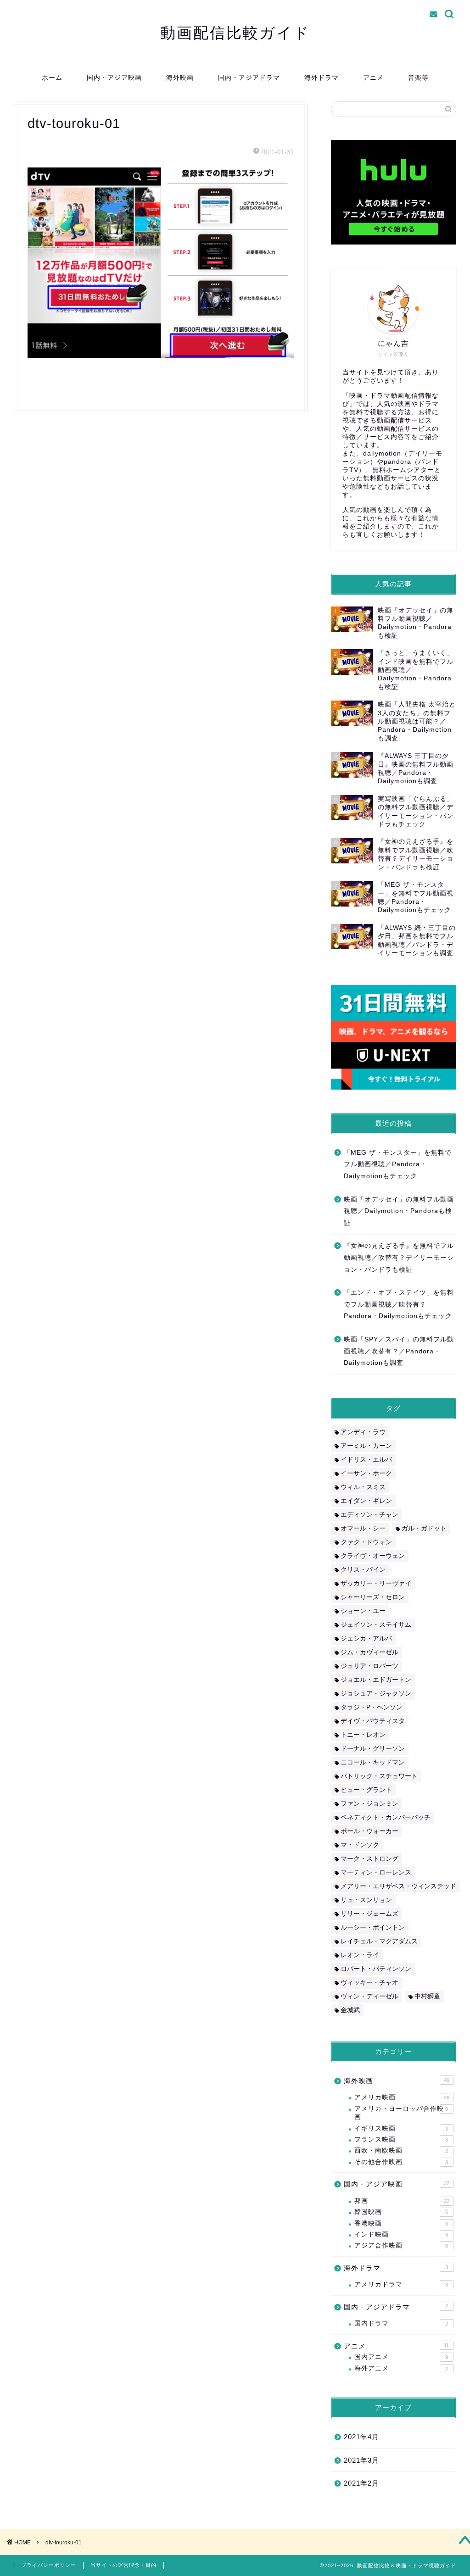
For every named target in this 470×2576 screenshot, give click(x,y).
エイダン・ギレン (366, 1501)
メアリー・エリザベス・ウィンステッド (398, 1886)
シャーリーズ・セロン (373, 1597)
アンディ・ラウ (363, 1432)
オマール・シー (363, 1528)
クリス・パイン (363, 1570)
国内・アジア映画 (114, 78)
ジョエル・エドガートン (376, 1680)
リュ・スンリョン (366, 1900)
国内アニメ (401, 2357)
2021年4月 (361, 2437)
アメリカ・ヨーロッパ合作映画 (401, 2113)
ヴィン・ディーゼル (369, 1996)
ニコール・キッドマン (373, 1762)
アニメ (373, 78)
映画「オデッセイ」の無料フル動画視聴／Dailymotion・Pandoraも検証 (399, 1211)
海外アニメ (401, 2368)
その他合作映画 (401, 2162)
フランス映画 (401, 2139)
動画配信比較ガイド (235, 32)
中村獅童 (427, 1996)
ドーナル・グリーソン (373, 1749)
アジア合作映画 (401, 2245)
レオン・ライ (360, 1955)
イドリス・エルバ (366, 1460)
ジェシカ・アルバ (366, 1639)
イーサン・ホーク (366, 1473)
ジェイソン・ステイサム (376, 1625)
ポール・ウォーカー (369, 1831)
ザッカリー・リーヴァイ (376, 1583)
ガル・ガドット (424, 1528)
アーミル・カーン (366, 1446)
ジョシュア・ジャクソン (376, 1694)
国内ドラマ (401, 2323)
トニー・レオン (363, 1735)
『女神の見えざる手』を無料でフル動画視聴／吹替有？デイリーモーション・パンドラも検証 (399, 1257)
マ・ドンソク (360, 1845)
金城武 (350, 2010)
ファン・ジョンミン (369, 1804)
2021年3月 (361, 2460)
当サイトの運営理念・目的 (123, 2565)
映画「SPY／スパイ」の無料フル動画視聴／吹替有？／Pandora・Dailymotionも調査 (399, 1351)
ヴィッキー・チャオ (369, 1983)
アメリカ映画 (402, 2097)
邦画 (402, 2201)
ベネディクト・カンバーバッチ (386, 1817)
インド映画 (401, 2234)
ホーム (52, 78)
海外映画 (180, 78)
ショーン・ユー (363, 1611)
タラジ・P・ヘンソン (372, 1707)
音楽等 (418, 78)
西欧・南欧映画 (401, 2150)
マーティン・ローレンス (376, 1872)
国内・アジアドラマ (249, 78)
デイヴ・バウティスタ (373, 1721)
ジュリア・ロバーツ (369, 1666)
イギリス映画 (401, 2128)
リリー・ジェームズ (369, 1914)
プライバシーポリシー (49, 2565)
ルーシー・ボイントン (373, 1928)
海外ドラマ (322, 78)
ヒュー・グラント (366, 1790)
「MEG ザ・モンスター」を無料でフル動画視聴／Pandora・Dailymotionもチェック (398, 1164)
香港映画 (401, 2223)
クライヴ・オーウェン (373, 1556)
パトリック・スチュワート (379, 1776)
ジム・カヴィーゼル (369, 1652)
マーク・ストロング (369, 1859)
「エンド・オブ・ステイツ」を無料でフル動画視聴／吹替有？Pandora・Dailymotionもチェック (399, 1304)
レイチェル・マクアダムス (379, 1941)
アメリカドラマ (401, 2284)
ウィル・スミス (363, 1487)
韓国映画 (401, 2212)
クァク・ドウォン (366, 1542)
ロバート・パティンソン (376, 1969)
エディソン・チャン (369, 1515)
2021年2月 (361, 2483)
